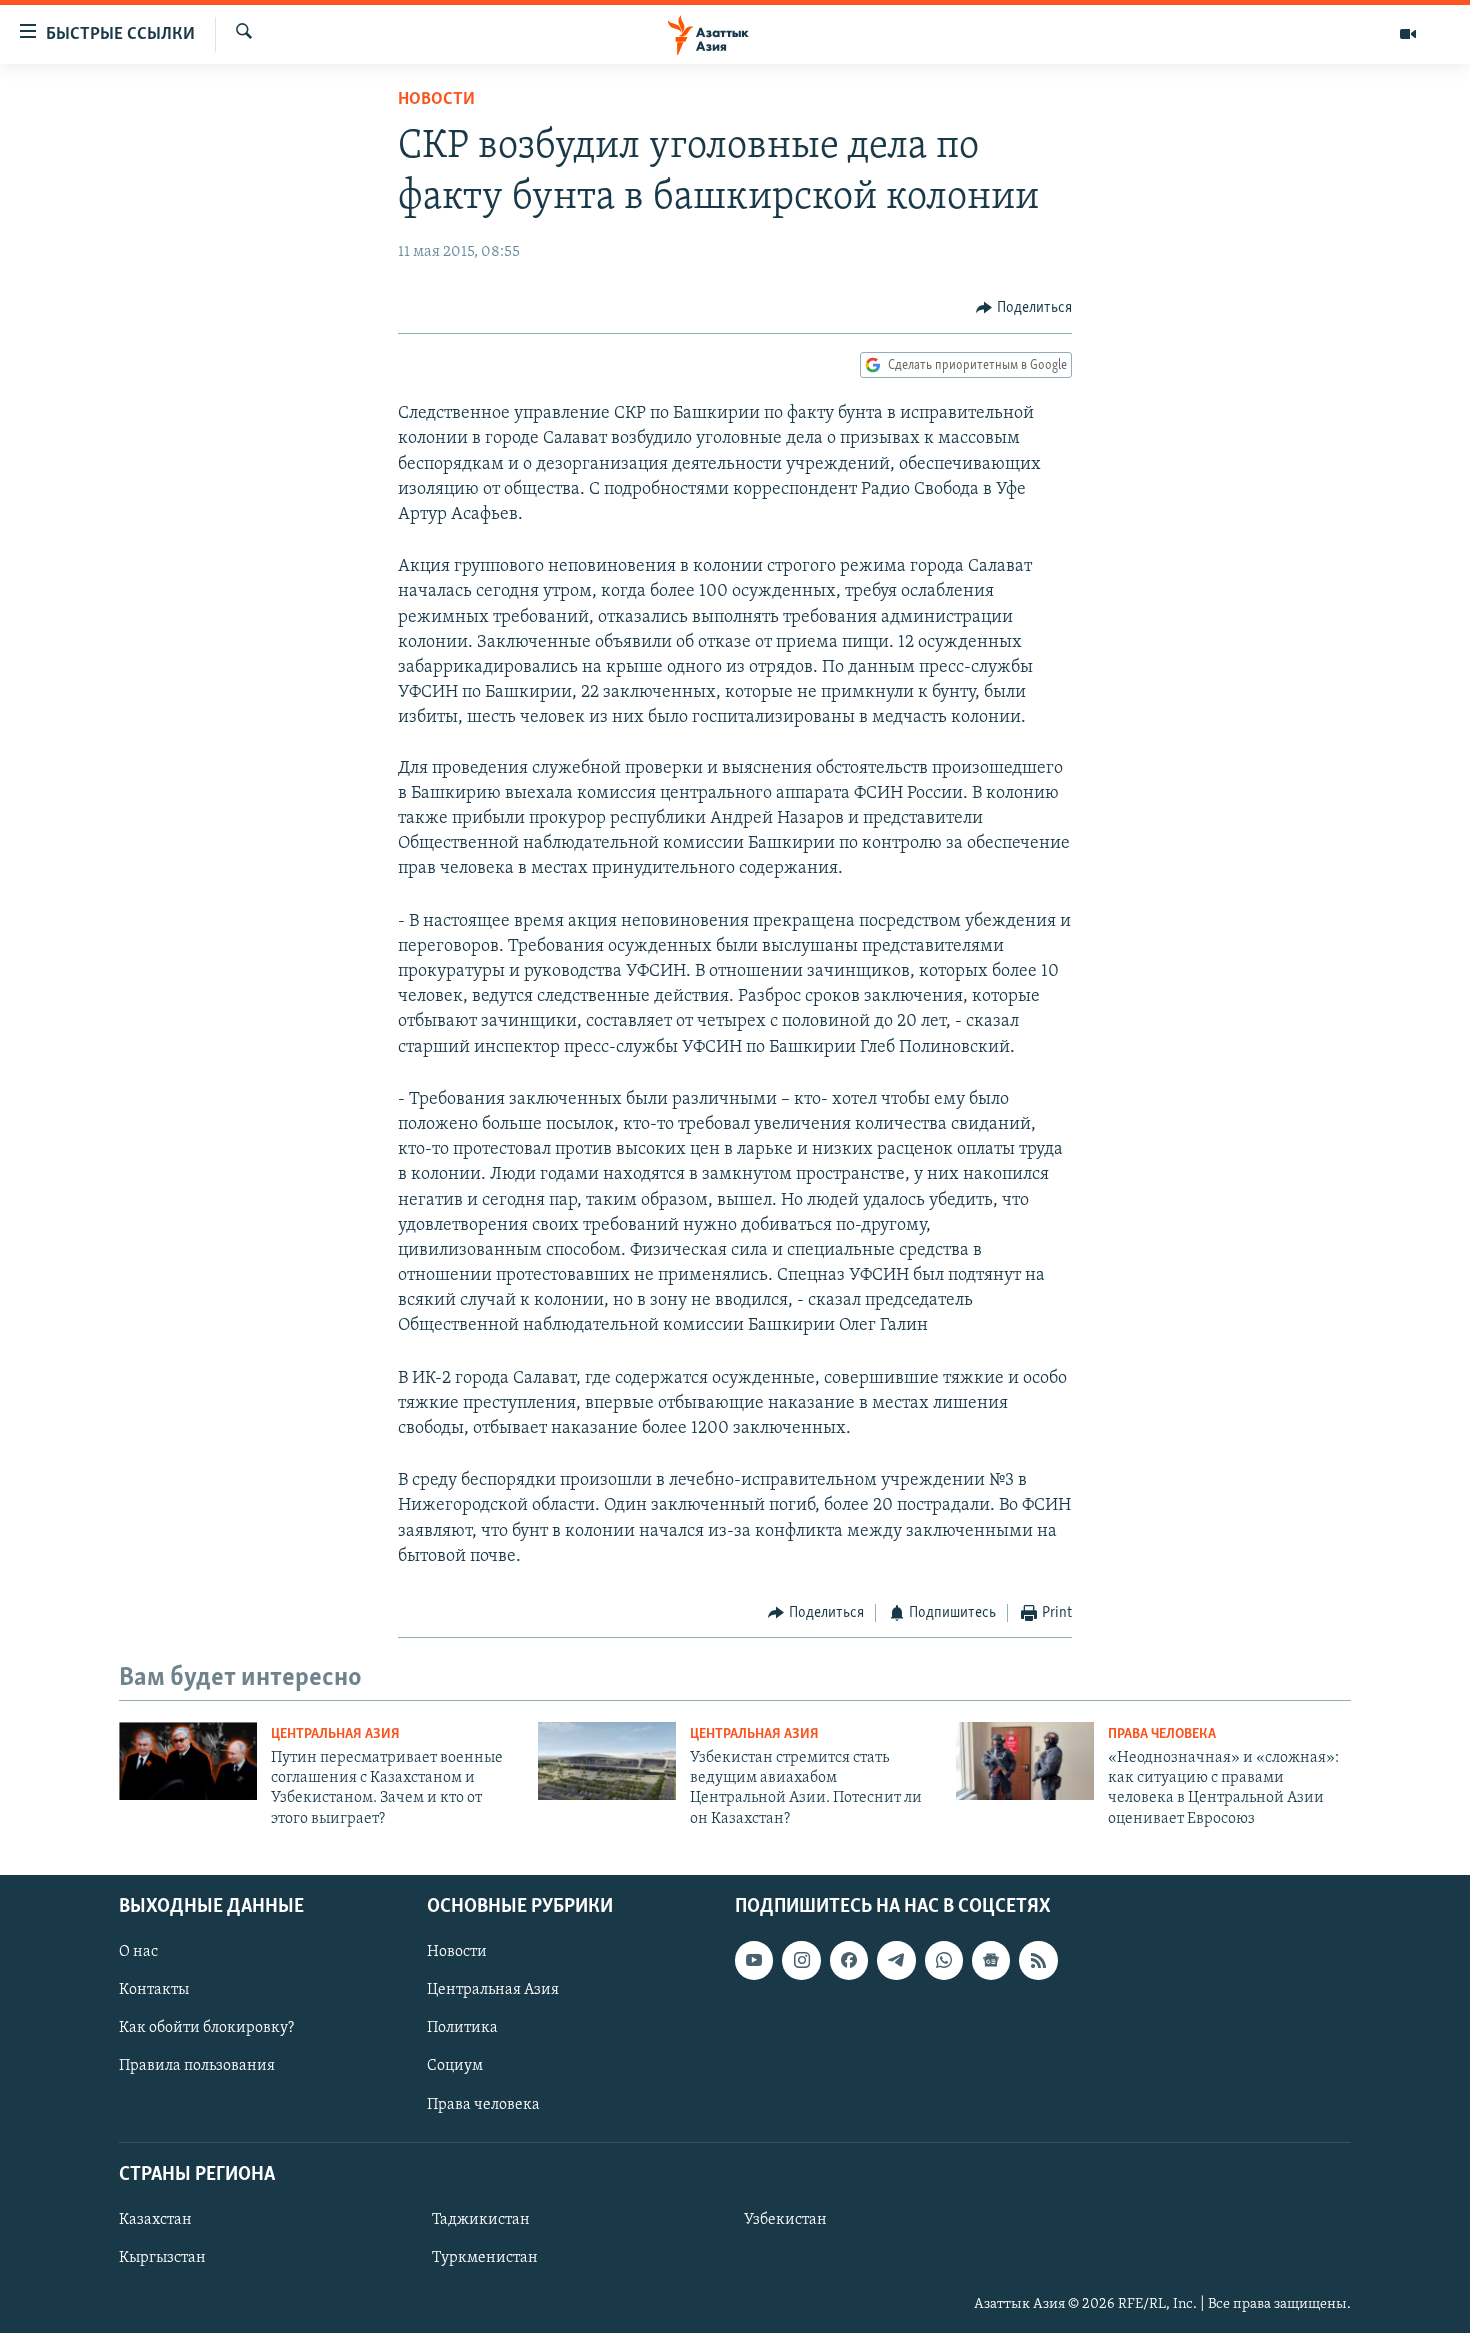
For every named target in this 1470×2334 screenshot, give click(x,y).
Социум (455, 2067)
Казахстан (155, 2220)
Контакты (154, 1990)
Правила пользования (197, 2067)
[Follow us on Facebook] (849, 1960)
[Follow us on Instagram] (801, 1960)
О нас (138, 1952)
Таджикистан (481, 2220)
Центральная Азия (335, 1734)
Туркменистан (485, 2258)
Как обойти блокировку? (206, 2029)
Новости (436, 100)
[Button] (1024, 308)
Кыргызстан (162, 2258)
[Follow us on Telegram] (896, 1960)
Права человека (1162, 1734)
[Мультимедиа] (1408, 34)
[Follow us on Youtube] (754, 1960)
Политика (462, 2029)
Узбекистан (785, 2220)
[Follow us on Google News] (991, 1960)
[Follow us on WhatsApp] (944, 1960)
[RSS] (1038, 1960)
